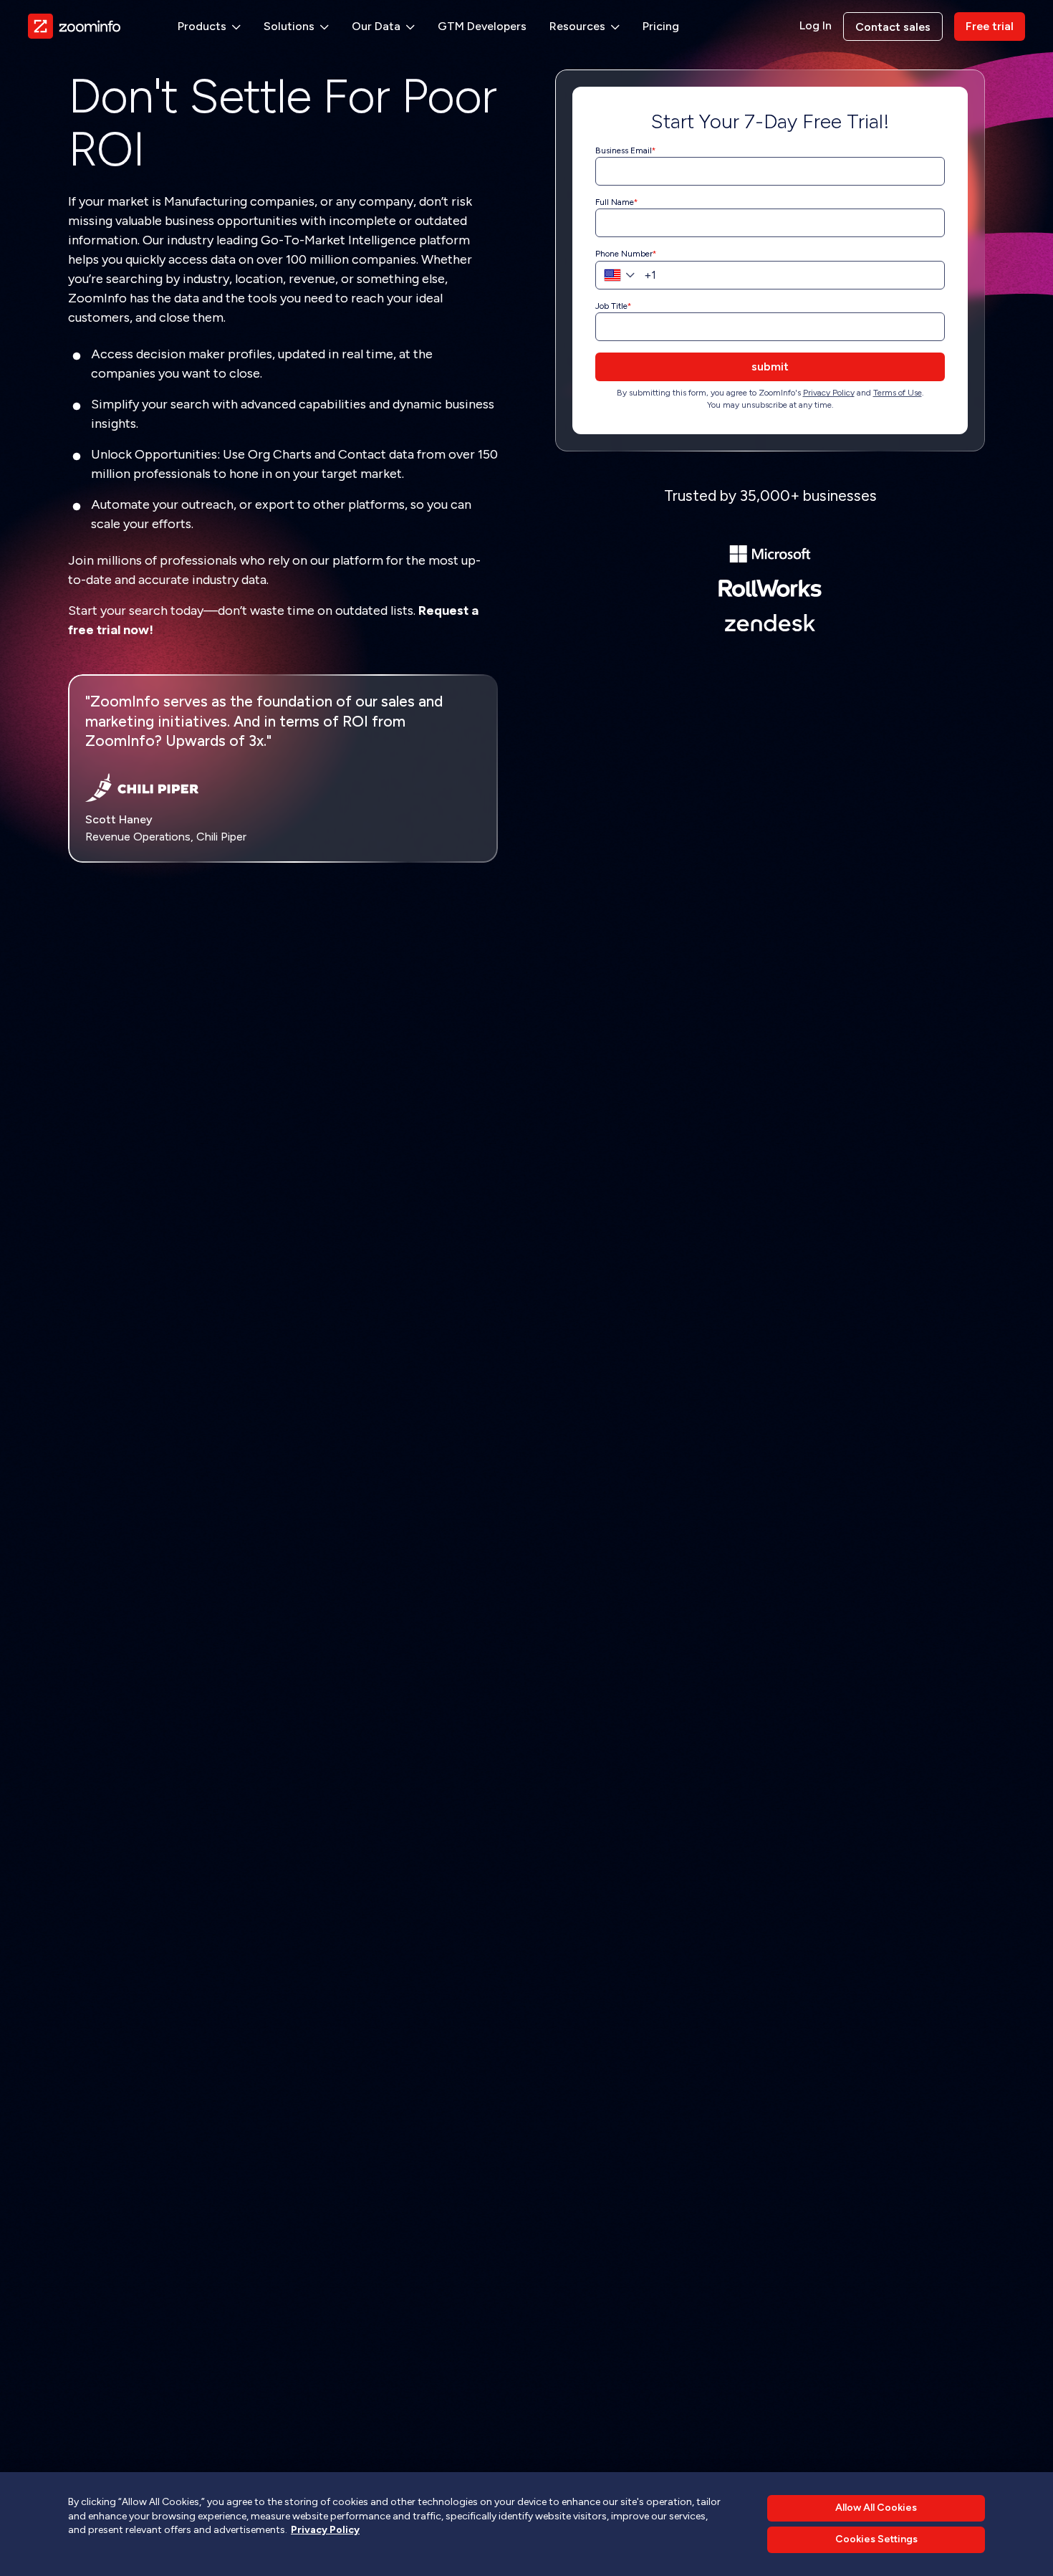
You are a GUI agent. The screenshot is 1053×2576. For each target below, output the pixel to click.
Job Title (611, 306)
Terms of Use (898, 393)
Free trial (990, 26)
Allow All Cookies (876, 2508)
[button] (209, 27)
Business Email (624, 150)
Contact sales (893, 27)
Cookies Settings (876, 2540)
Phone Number (624, 254)
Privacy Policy (829, 393)
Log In (816, 26)
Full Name (615, 202)
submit (770, 367)
